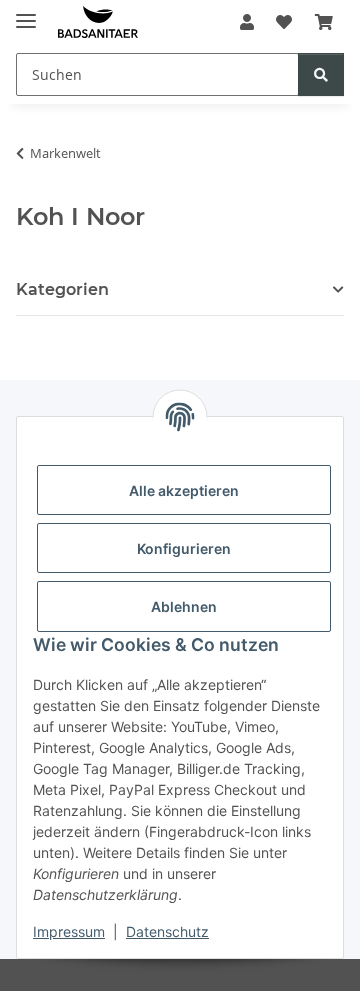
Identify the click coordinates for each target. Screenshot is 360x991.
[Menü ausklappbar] (26, 12)
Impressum (69, 931)
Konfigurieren (184, 548)
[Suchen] (321, 74)
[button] (247, 22)
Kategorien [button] (62, 289)
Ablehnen (184, 606)
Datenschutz (167, 931)
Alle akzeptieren (184, 490)
